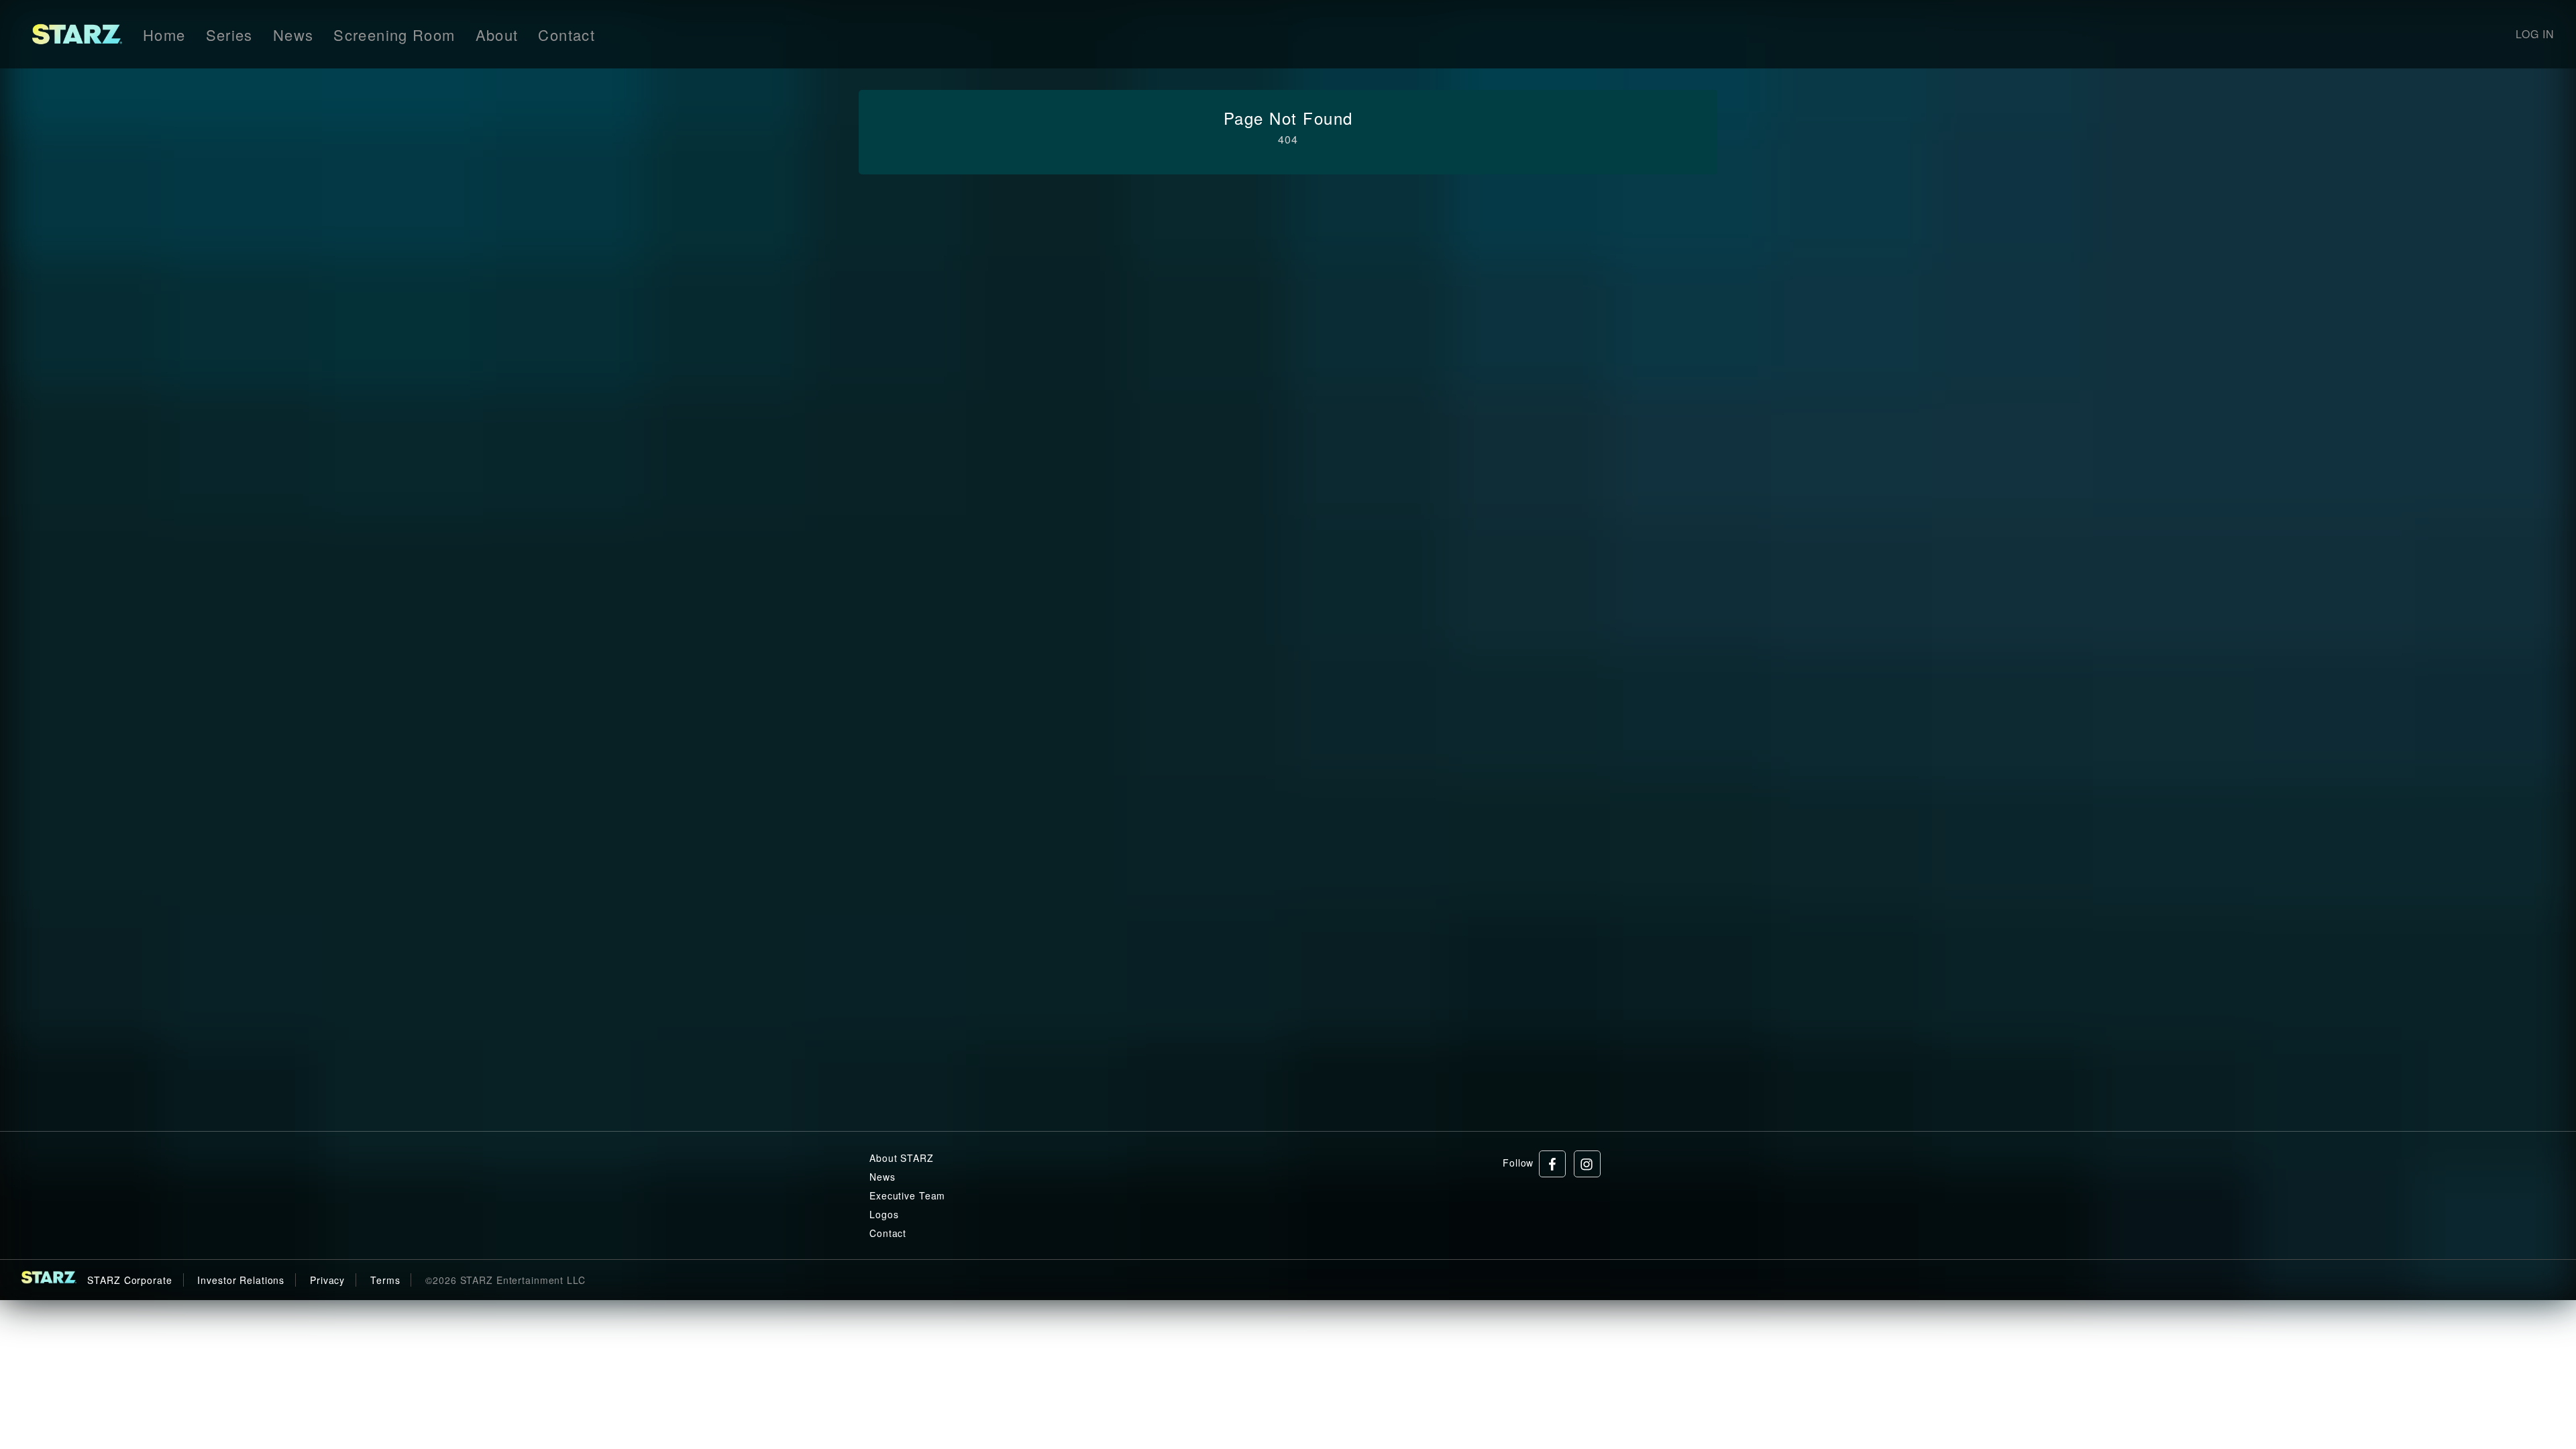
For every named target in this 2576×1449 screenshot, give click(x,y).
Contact (567, 35)
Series (229, 35)
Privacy (327, 1280)
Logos (884, 1214)
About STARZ (902, 1158)
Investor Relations (241, 1280)
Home (164, 35)
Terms (385, 1280)
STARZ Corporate (129, 1280)
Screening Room (394, 35)
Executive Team (907, 1195)
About (497, 35)
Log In (2535, 34)
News (293, 35)
